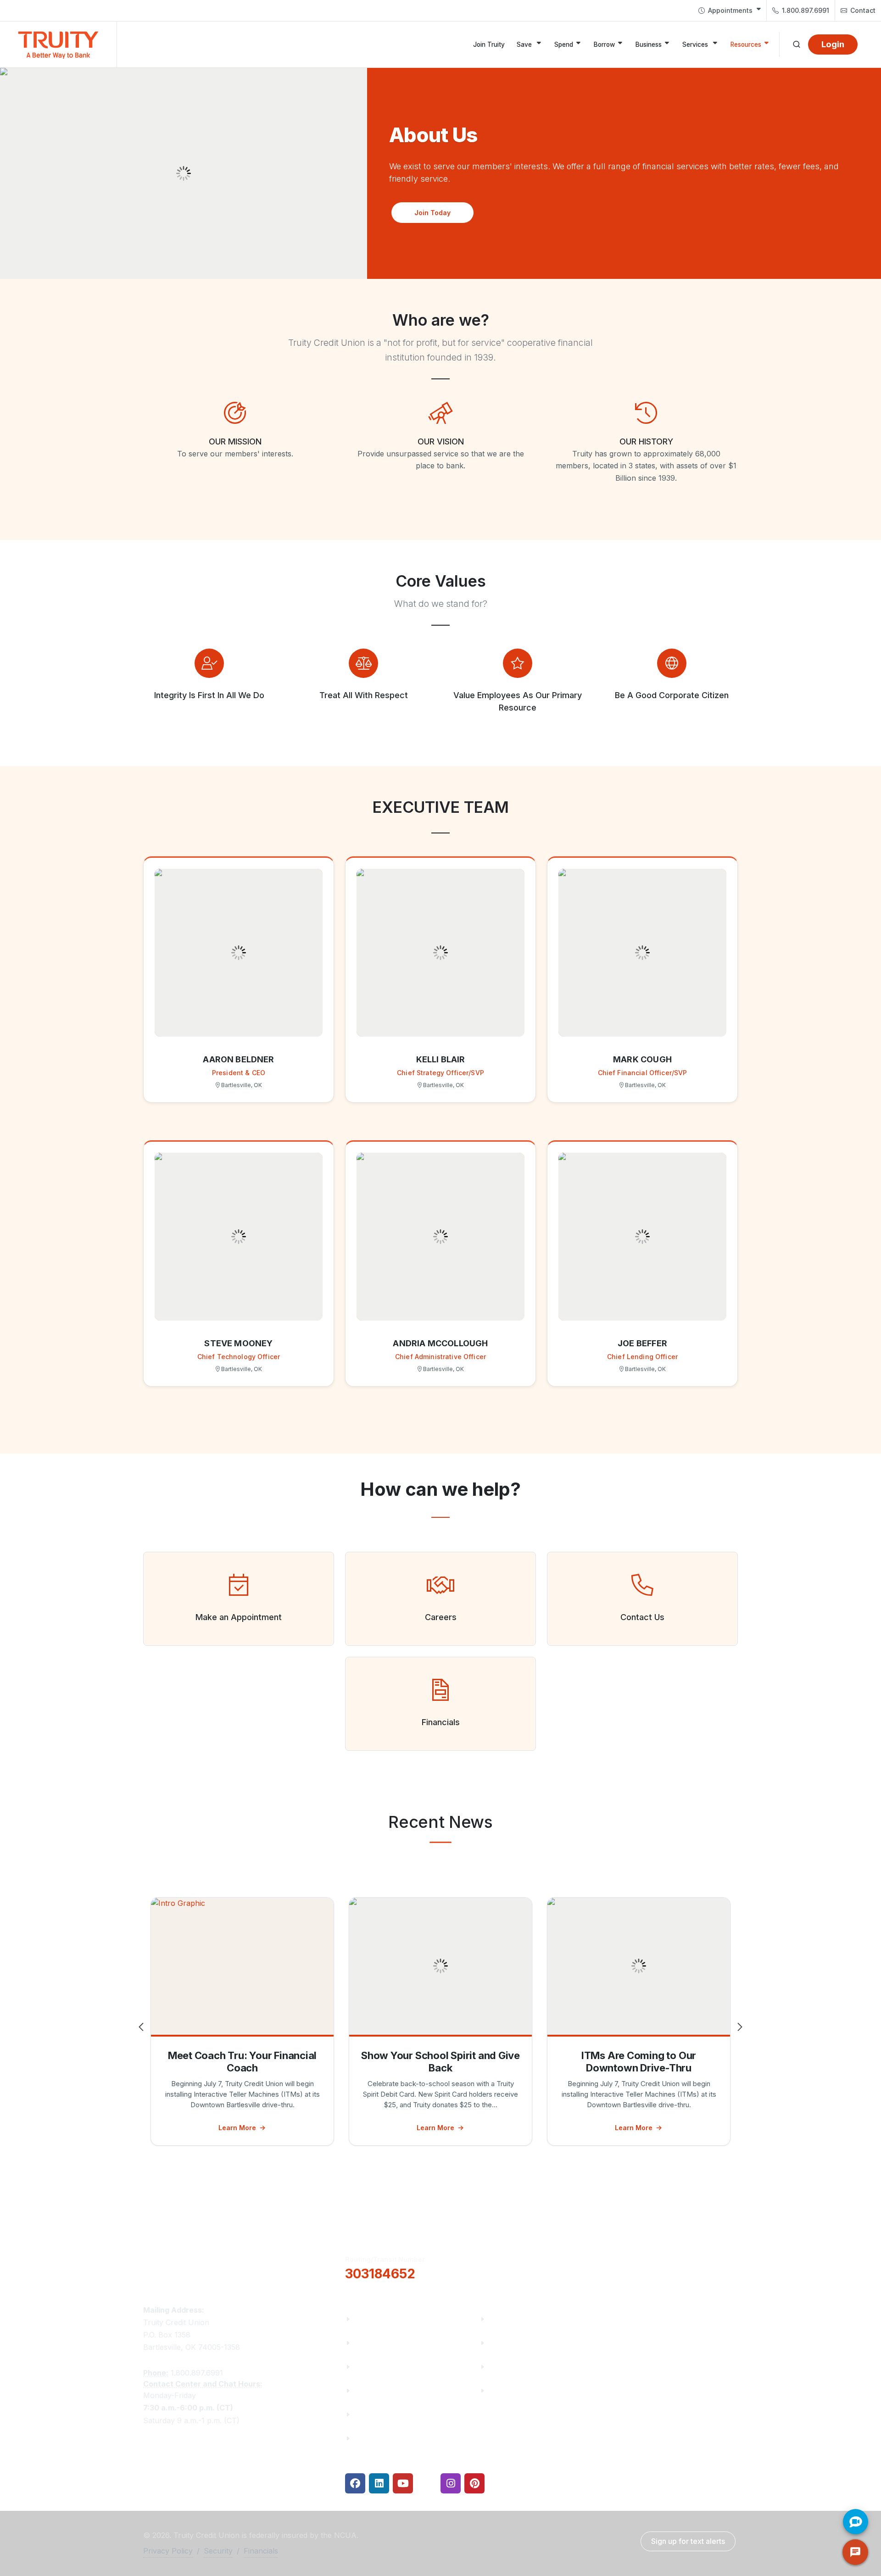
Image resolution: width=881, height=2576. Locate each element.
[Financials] (440, 1690)
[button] (432, 213)
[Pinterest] (474, 2483)
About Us (371, 2319)
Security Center (518, 2390)
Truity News (377, 2343)
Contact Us (375, 2414)
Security (218, 2551)
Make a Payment (520, 2343)
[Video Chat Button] (856, 2522)
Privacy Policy (168, 2551)
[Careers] (440, 1585)
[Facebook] (355, 2483)
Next (739, 2027)
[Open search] (797, 44)
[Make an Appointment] (239, 1585)
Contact (862, 10)
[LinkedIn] (379, 2483)
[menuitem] (730, 11)
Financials (373, 2438)
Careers (369, 2367)
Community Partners (393, 2390)
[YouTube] (403, 2483)
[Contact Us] (642, 1585)
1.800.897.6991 (805, 10)
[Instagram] (451, 2483)
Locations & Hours (658, 2266)
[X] (427, 2483)
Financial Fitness (520, 2319)
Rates (500, 2367)
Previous (142, 2027)
